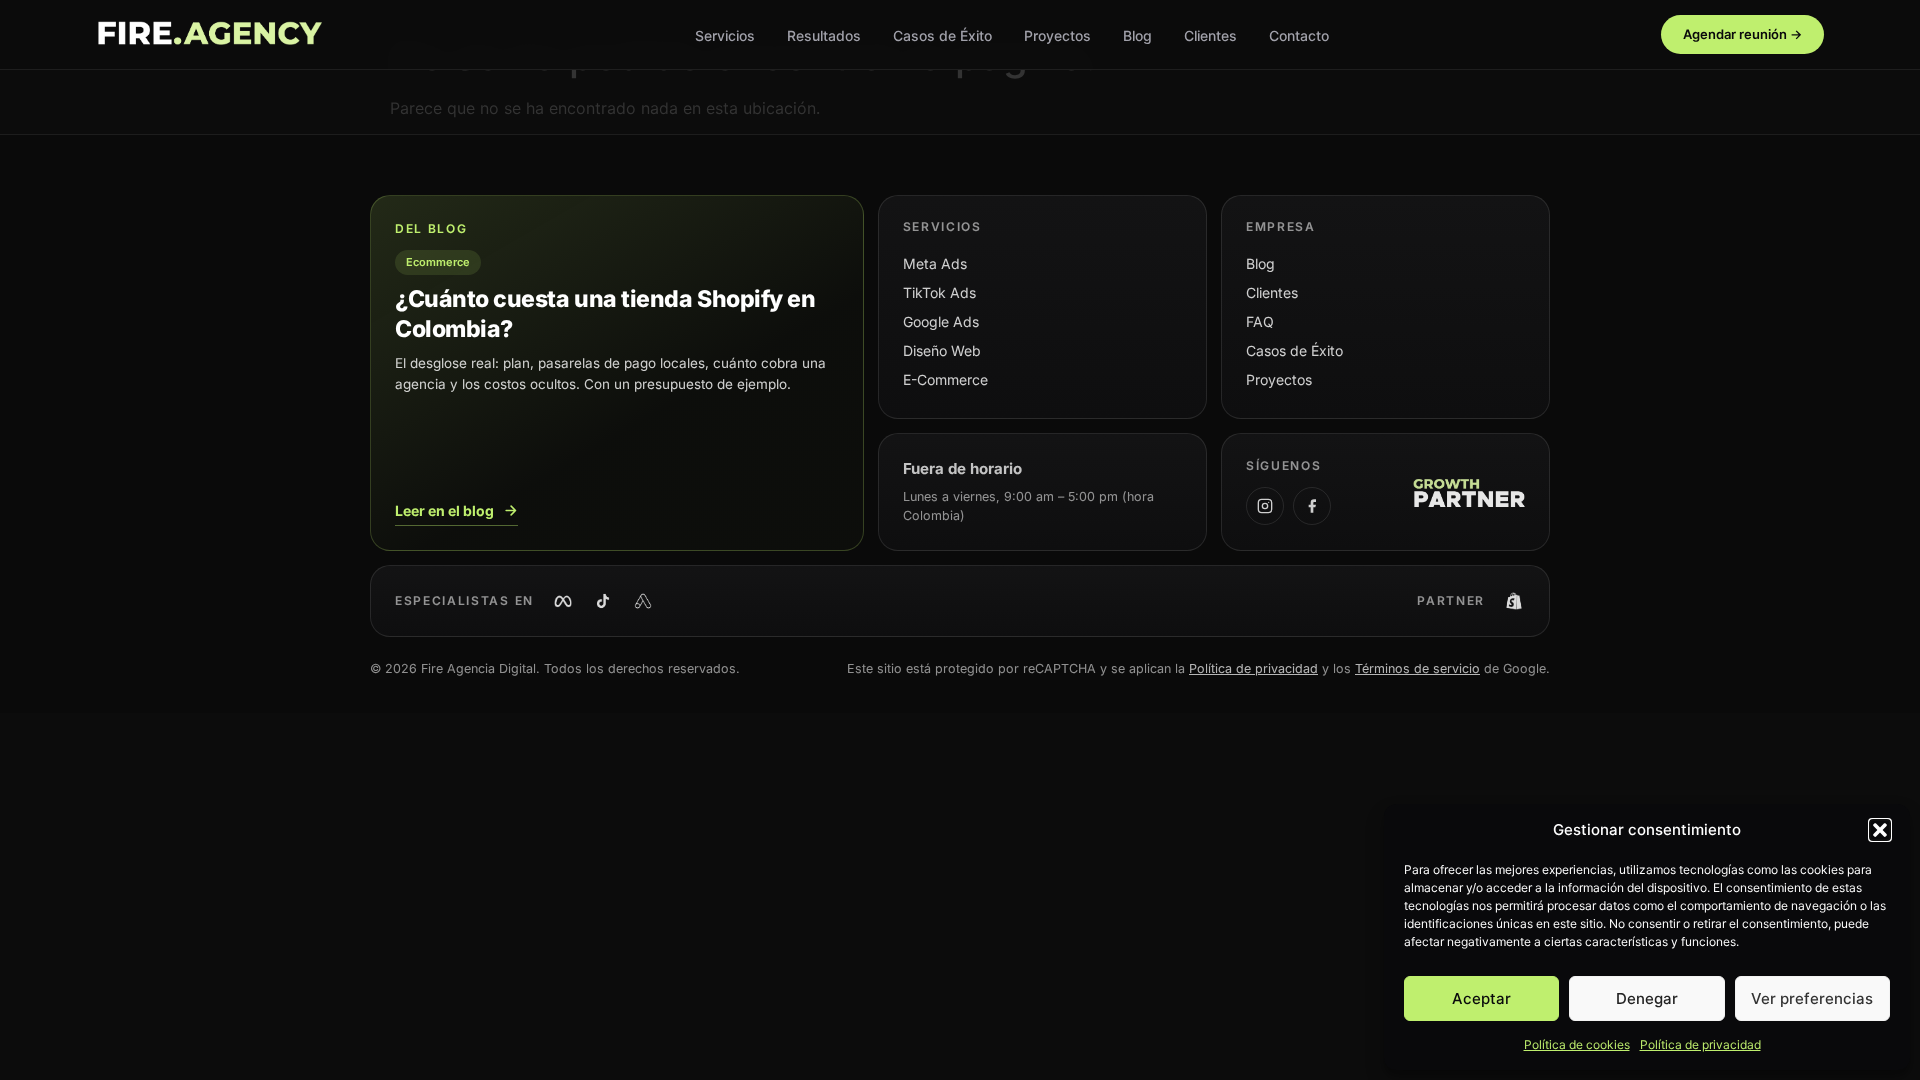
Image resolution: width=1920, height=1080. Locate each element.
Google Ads (941, 321)
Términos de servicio (1417, 668)
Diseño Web (942, 350)
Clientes (1210, 35)
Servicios (725, 35)
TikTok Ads (939, 292)
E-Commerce (945, 379)
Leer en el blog (444, 510)
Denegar (1647, 998)
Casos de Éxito (942, 35)
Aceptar (1481, 998)
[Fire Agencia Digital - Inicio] (209, 35)
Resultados (824, 35)
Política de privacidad (1700, 1044)
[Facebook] (1312, 506)
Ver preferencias (1812, 998)
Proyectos (1057, 35)
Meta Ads (935, 263)
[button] (1880, 830)
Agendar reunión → (1742, 34)
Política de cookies (1577, 1044)
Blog (1137, 35)
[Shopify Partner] (1514, 601)
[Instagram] (1265, 506)
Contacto (1299, 35)
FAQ (1260, 321)
